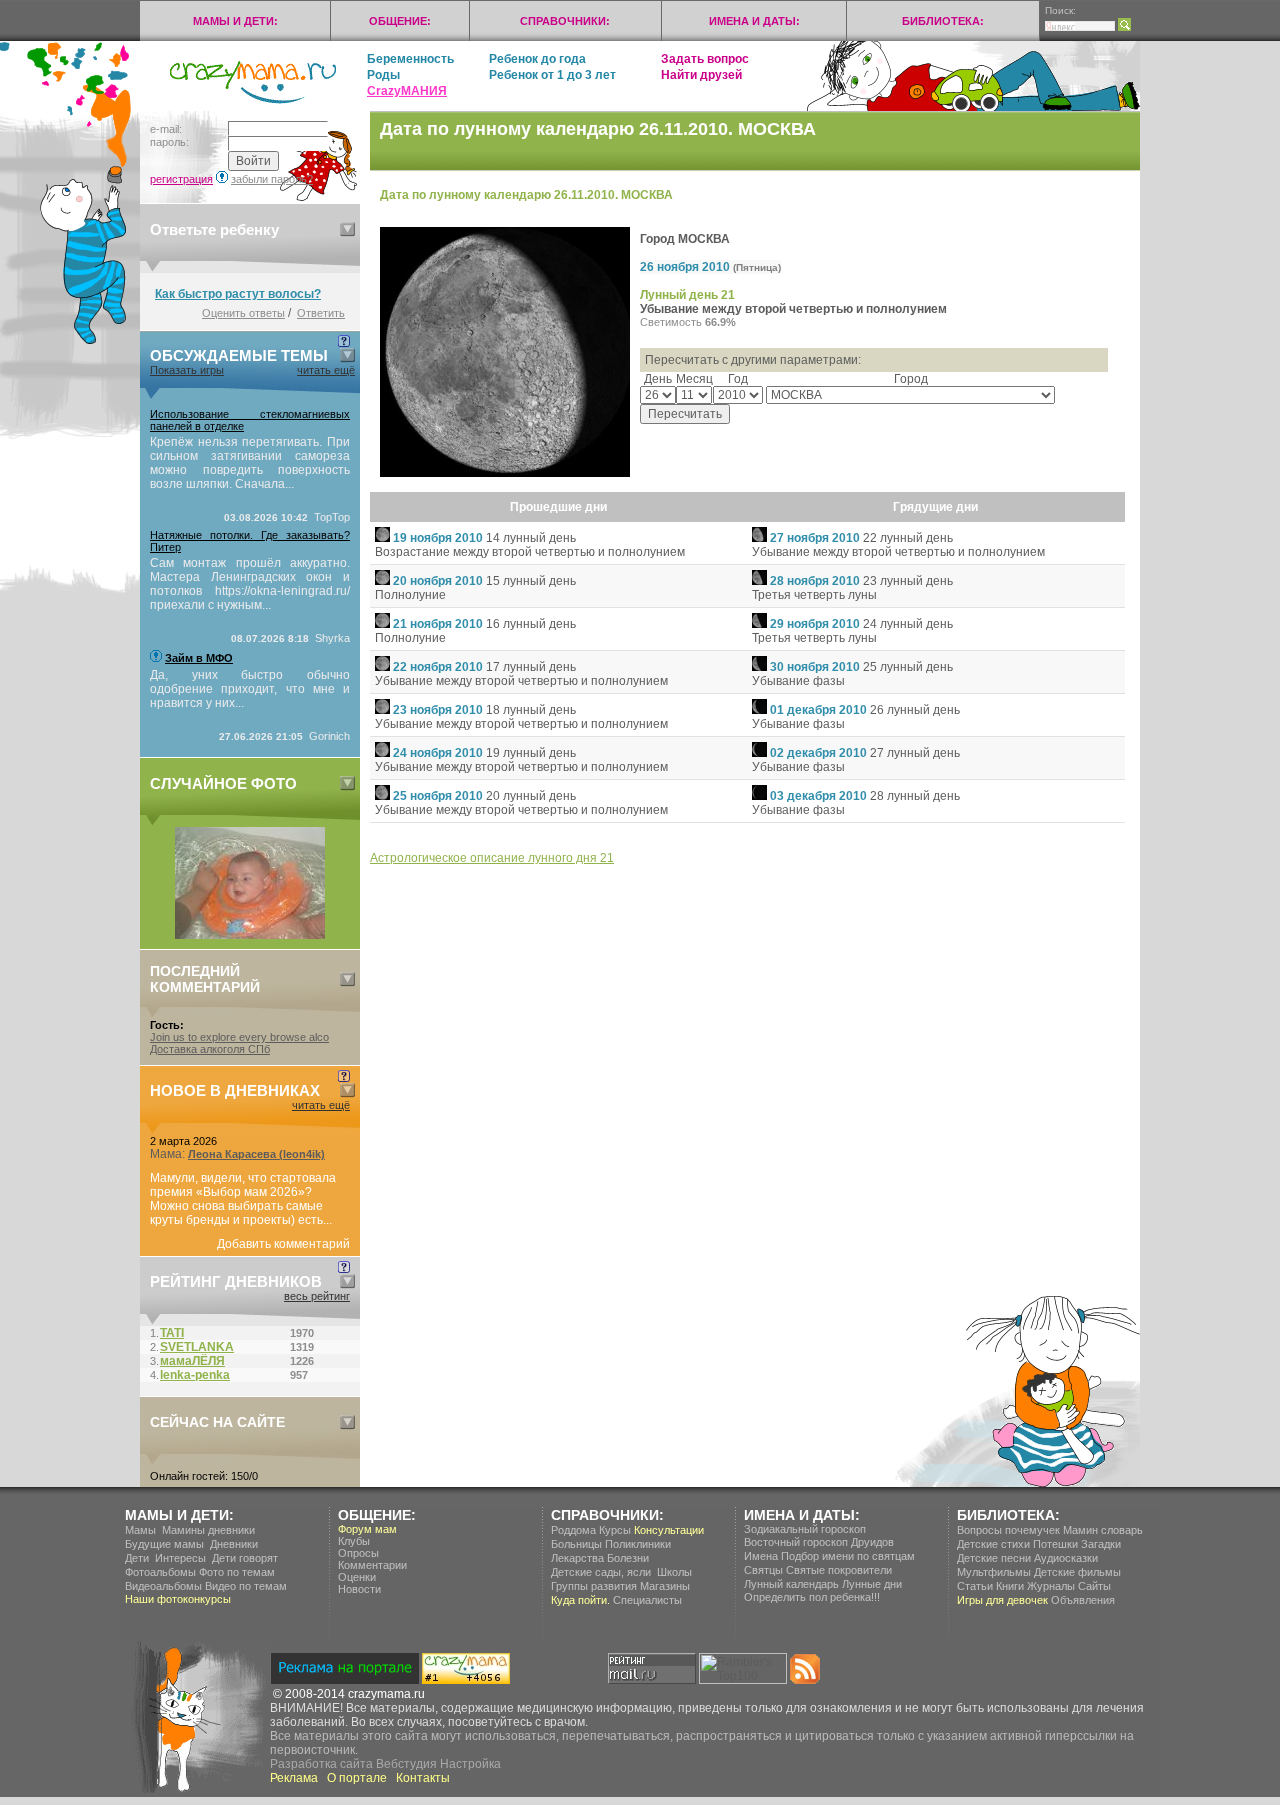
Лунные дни (872, 1584)
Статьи (975, 1586)
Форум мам (367, 1529)
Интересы (180, 1558)
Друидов (872, 1542)
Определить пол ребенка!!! (812, 1597)
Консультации (669, 1530)
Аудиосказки (1066, 1558)
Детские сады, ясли (601, 1572)
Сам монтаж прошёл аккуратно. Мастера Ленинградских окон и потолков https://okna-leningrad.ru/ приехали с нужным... (250, 584)
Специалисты (647, 1600)
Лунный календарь (791, 1584)
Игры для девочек (1002, 1600)
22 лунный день (908, 538)
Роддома (573, 1530)
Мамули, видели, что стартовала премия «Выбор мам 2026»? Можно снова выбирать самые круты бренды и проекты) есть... (243, 1199)
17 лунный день (531, 667)
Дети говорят (245, 1558)
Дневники (234, 1544)
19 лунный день (531, 753)
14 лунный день (531, 538)
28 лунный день (915, 796)
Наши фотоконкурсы (178, 1599)
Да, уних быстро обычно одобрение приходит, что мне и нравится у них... (250, 689)
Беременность (410, 59)
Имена (761, 1556)
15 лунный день (531, 581)
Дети (137, 1558)
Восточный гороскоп (796, 1542)
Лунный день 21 (687, 295)
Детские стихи (993, 1544)
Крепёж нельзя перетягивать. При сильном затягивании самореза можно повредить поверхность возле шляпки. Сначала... (250, 463)
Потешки (1055, 1544)
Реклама (294, 1778)
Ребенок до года (537, 59)
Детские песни (994, 1558)
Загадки (1101, 1544)
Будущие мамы (164, 1544)
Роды (383, 75)
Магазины (665, 1586)
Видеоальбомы (163, 1586)
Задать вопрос (705, 59)
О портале (357, 1778)
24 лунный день (908, 624)
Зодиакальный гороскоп (805, 1529)
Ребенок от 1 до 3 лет (552, 75)
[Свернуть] (347, 229)
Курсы (615, 1530)
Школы (674, 1572)
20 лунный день (531, 796)
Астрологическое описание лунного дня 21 (492, 858)
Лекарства (577, 1558)
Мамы (140, 1530)
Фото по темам (237, 1572)
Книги (1010, 1586)
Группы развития (594, 1586)
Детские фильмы (1077, 1572)
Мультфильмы (994, 1572)
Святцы (763, 1570)
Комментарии (372, 1565)
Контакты (423, 1778)
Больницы (576, 1544)
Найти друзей (701, 75)
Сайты (1094, 1586)
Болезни (628, 1558)
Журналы (1051, 1586)
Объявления (1083, 1600)
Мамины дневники (208, 1530)
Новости (359, 1589)
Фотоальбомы (160, 1572)
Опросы (358, 1553)
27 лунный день (915, 753)
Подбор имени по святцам (848, 1556)
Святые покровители (839, 1570)
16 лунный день (531, 624)
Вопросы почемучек (1008, 1530)
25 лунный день (908, 667)
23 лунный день (908, 581)
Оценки (357, 1577)
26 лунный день (915, 710)
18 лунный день (531, 710)
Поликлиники (638, 1544)
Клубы (354, 1541)
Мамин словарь (1103, 1530)
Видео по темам (246, 1586)
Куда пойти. (580, 1600)
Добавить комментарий (283, 1244)
